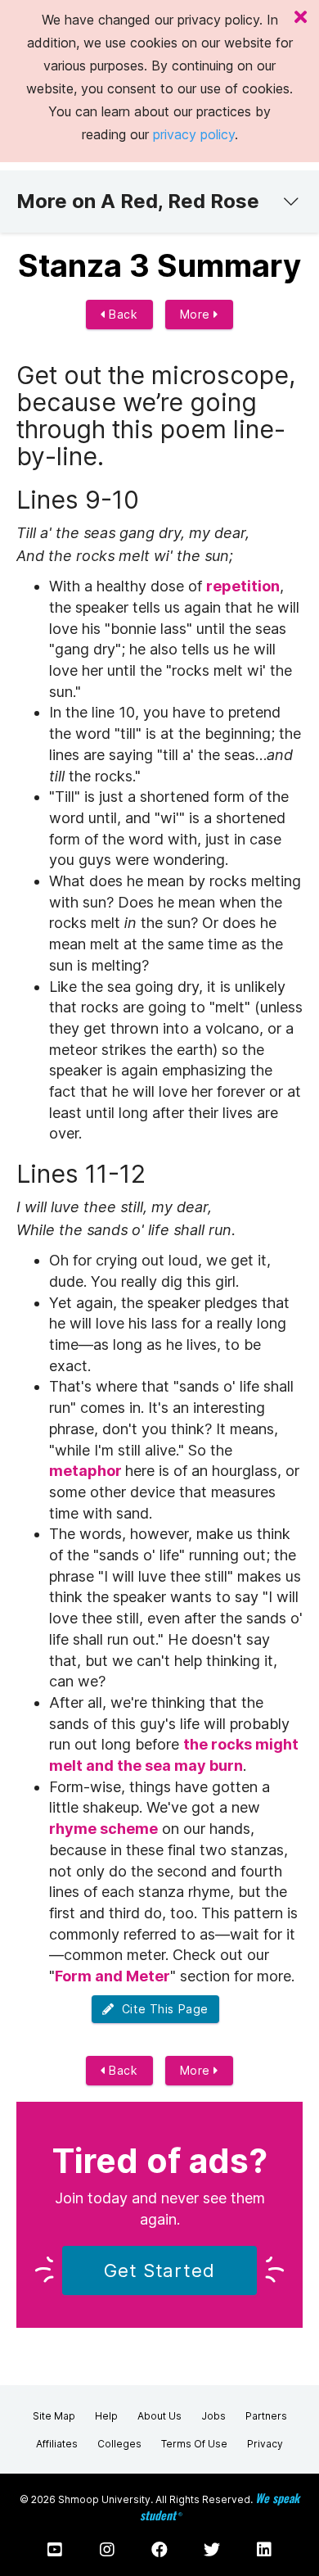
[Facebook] (159, 2550)
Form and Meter (112, 1976)
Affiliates (57, 2444)
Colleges (119, 2444)
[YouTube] (55, 2550)
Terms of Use (194, 2444)
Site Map (54, 2416)
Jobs (213, 2416)
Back (122, 314)
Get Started (159, 2270)
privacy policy (194, 134)
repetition (243, 586)
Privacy (265, 2444)
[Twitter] (212, 2550)
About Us (159, 2416)
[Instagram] (107, 2550)
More (197, 314)
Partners (266, 2416)
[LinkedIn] (264, 2550)
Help (106, 2416)
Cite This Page (162, 2009)
